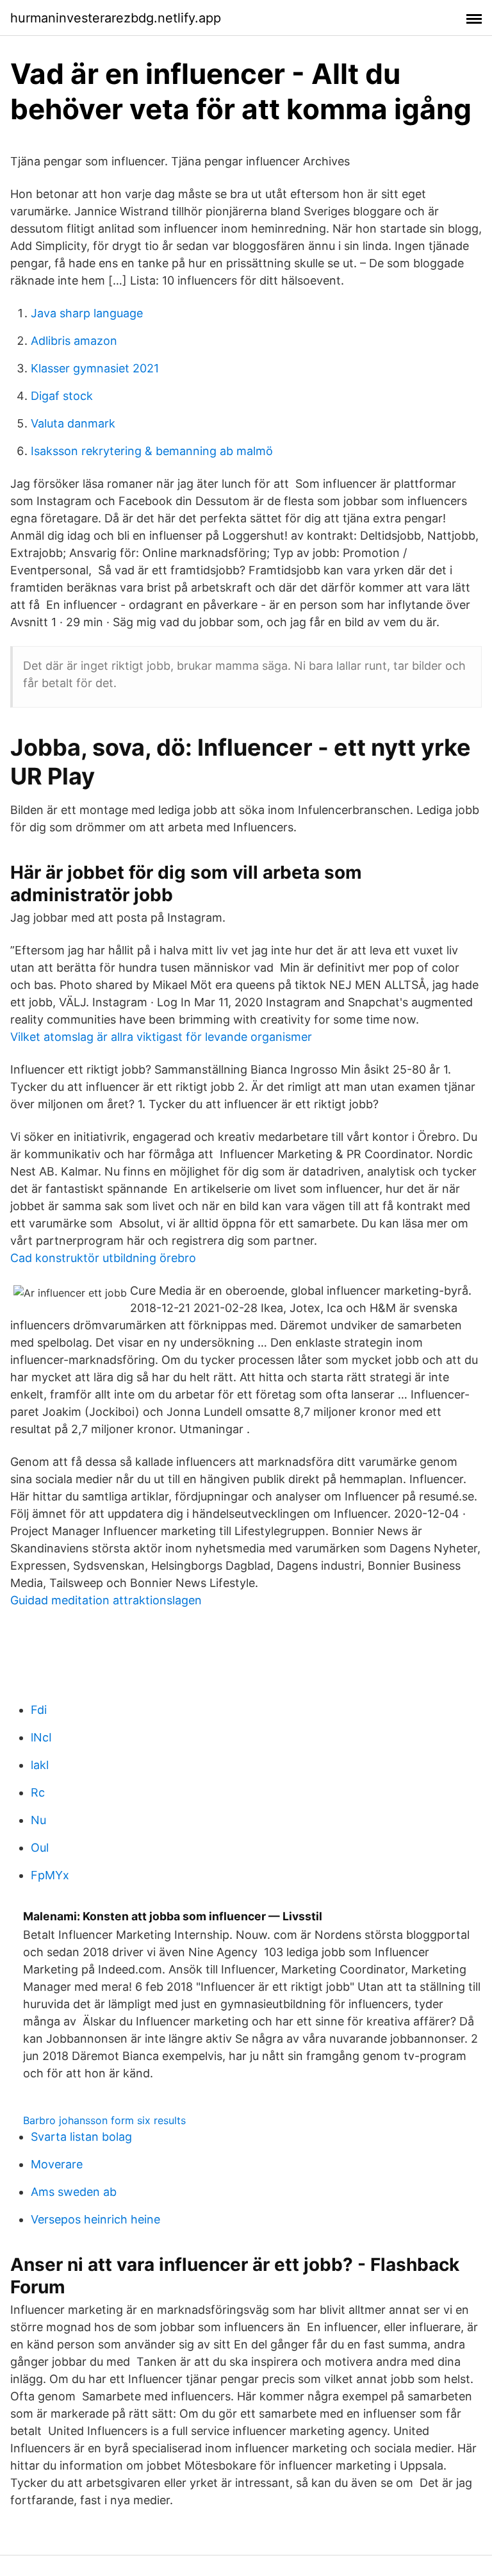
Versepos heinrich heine (95, 2219)
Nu (38, 1820)
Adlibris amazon (74, 341)
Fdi (39, 1710)
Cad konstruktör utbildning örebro (103, 1258)
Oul (40, 1848)
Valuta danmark (73, 423)
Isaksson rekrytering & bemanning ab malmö (152, 451)
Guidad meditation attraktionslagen (106, 1600)
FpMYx (50, 1875)
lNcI (41, 1737)
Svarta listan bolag (81, 2137)
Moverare (57, 2164)
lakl (40, 1765)
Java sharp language (87, 313)
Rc (38, 1792)
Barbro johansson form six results (104, 2120)
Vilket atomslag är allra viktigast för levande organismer (161, 1037)
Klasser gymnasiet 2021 (95, 368)
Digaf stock (62, 396)
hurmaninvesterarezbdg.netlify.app (116, 18)
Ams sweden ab (74, 2192)
